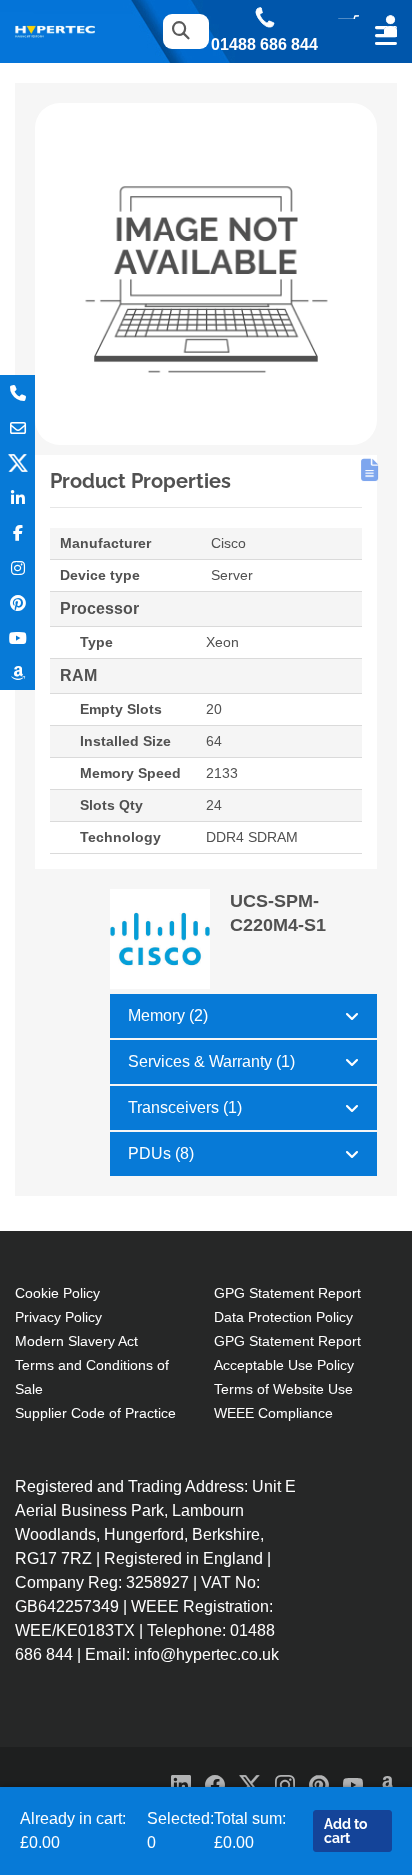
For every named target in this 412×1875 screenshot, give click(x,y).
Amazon (17, 672)
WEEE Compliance (273, 1413)
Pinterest (17, 602)
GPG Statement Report (287, 1293)
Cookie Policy (57, 1293)
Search (180, 31)
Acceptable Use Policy (284, 1365)
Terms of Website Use (283, 1389)
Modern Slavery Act (76, 1341)
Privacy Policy (58, 1317)
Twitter (17, 462)
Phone (17, 392)
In (17, 497)
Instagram (17, 567)
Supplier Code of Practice (95, 1413)
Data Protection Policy (283, 1317)
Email (17, 427)
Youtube (17, 637)
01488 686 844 (264, 45)
